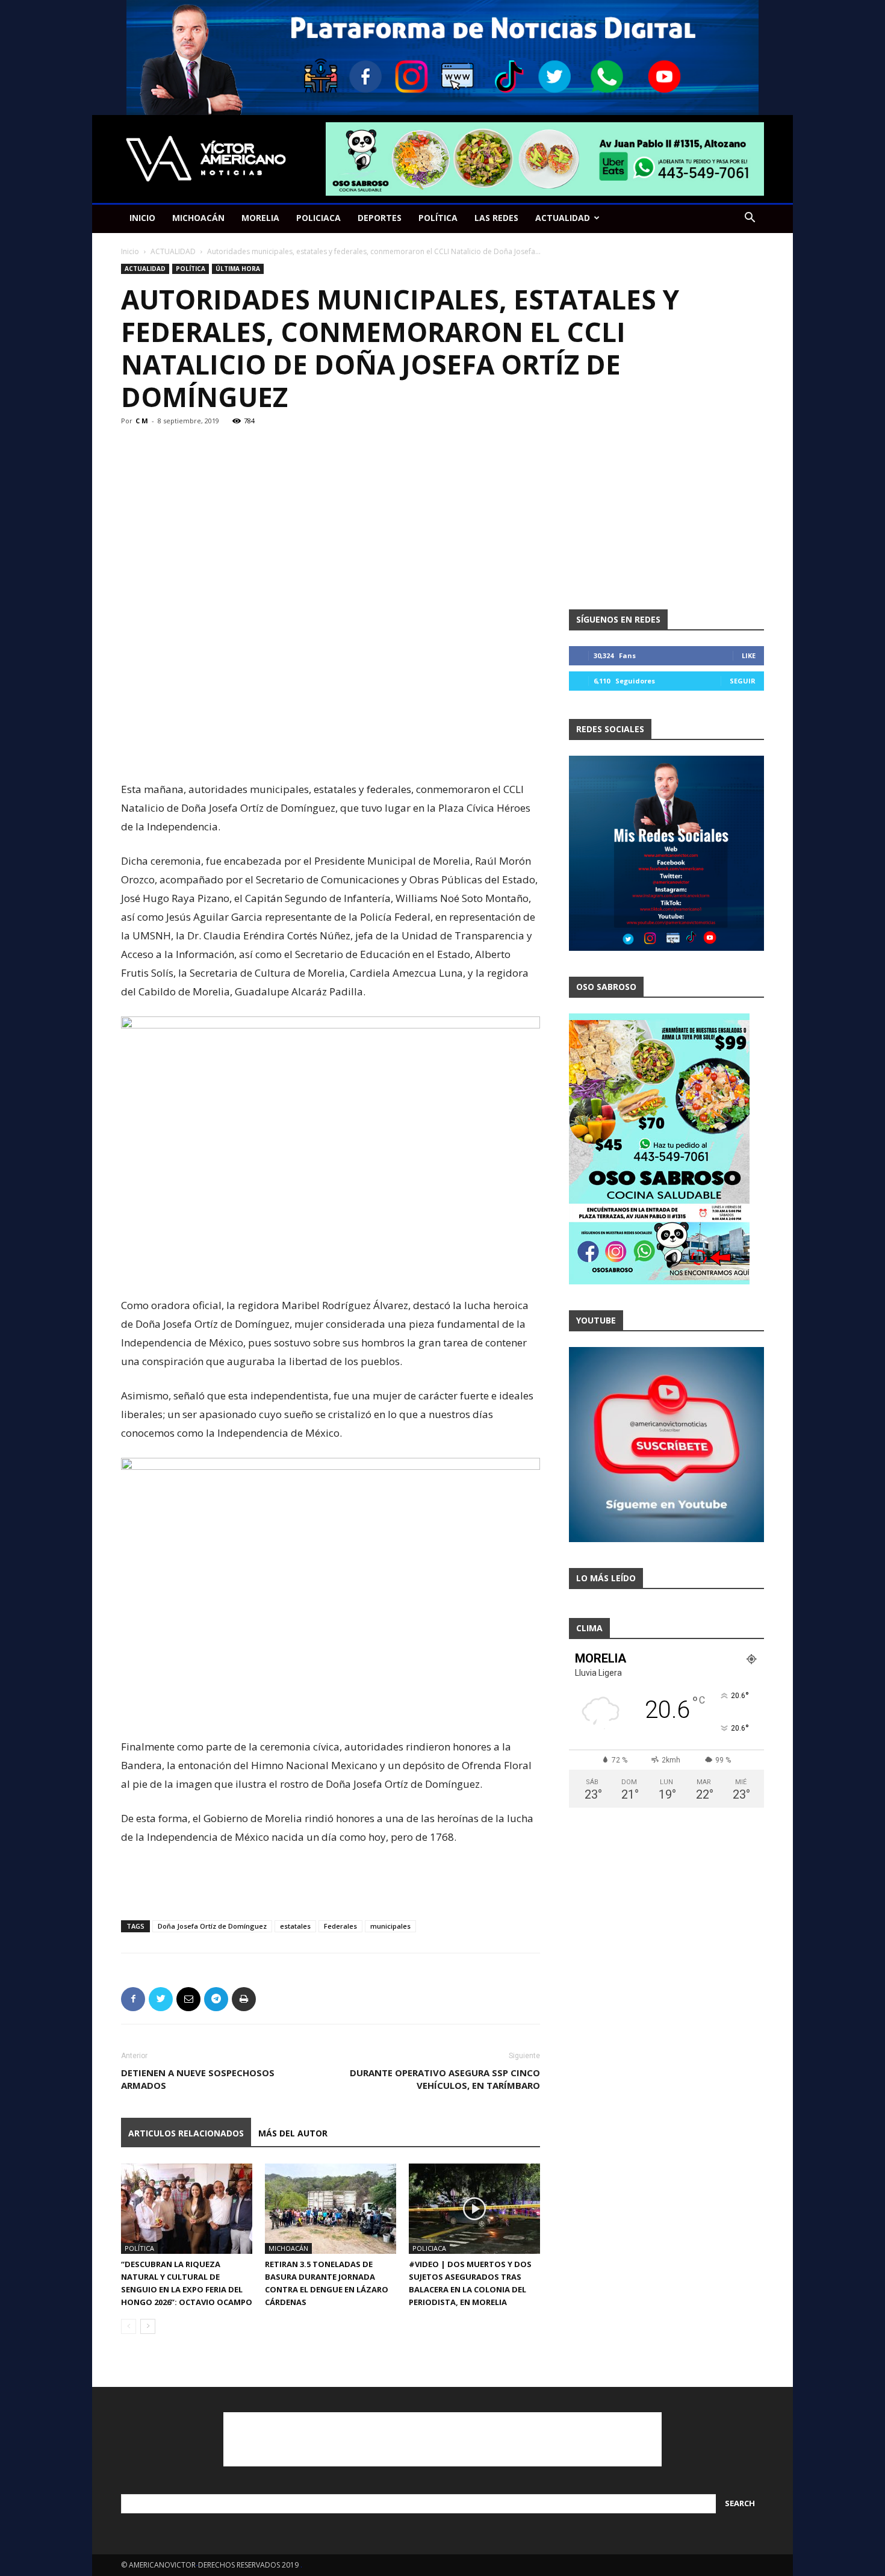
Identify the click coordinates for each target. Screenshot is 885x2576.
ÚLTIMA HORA (238, 269)
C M (142, 421)
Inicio (130, 251)
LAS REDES (496, 218)
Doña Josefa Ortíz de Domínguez (212, 1926)
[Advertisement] (331, 749)
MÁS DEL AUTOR (293, 2133)
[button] (750, 219)
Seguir (743, 681)
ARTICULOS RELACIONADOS (186, 2133)
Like (749, 655)
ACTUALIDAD (563, 218)
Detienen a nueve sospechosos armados (198, 2079)
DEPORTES (380, 218)
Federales (340, 1926)
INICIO (142, 218)
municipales (390, 1926)
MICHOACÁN (198, 218)
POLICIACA (318, 218)
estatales (295, 1926)
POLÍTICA (438, 218)
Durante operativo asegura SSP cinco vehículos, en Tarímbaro (445, 2079)
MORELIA (260, 218)
